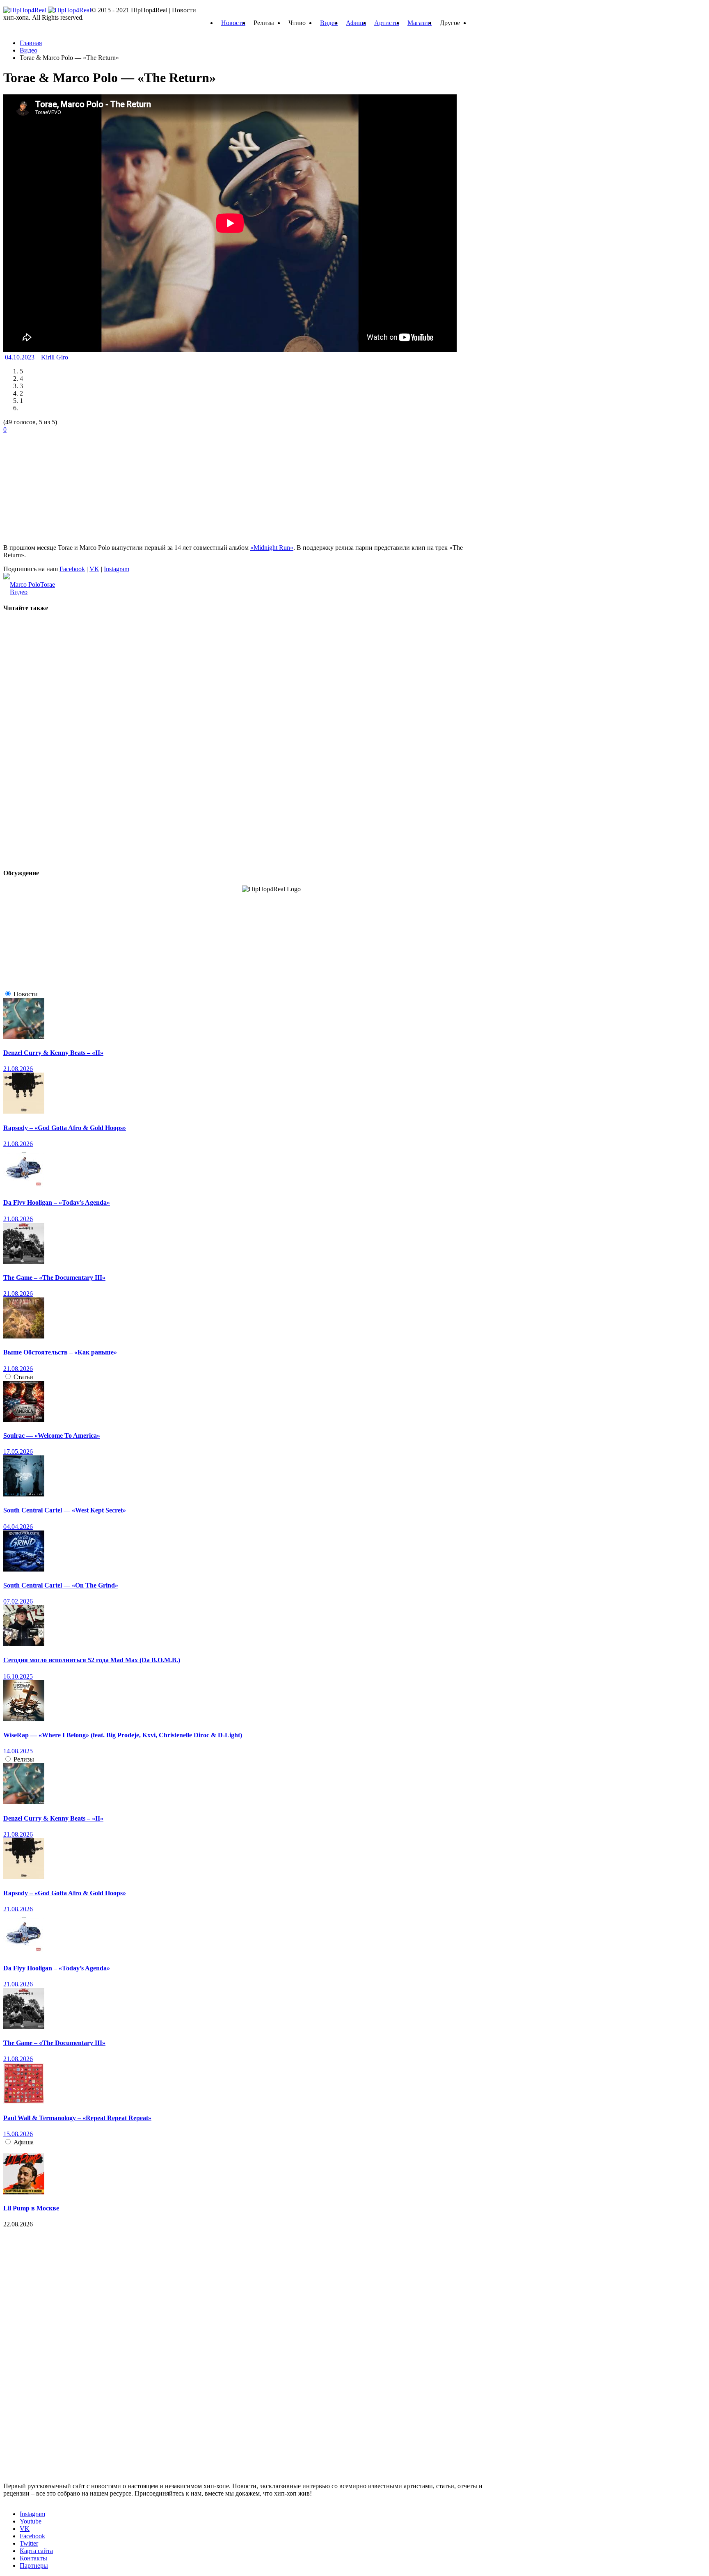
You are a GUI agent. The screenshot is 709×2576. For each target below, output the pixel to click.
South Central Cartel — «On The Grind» (61, 1585)
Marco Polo (25, 585)
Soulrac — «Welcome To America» (52, 1436)
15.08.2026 (18, 2134)
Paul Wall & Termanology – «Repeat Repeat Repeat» (77, 2118)
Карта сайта (36, 2551)
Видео (329, 23)
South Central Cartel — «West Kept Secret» (65, 1510)
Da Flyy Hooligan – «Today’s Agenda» (57, 1202)
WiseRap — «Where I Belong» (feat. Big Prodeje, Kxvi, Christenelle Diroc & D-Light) (123, 1735)
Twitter (29, 2543)
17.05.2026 (18, 1452)
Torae (48, 585)
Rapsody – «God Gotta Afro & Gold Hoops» (65, 1128)
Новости (233, 23)
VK (94, 569)
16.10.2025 (18, 1676)
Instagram (117, 569)
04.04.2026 (18, 1527)
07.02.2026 (18, 1601)
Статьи (23, 1377)
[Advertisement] (65, 485)
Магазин (420, 23)
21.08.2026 (18, 1069)
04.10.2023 (21, 357)
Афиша (356, 23)
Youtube (31, 2521)
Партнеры (34, 2566)
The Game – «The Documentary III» (54, 1278)
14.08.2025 (18, 1751)
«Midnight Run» (272, 548)
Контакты (33, 2558)
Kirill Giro (55, 357)
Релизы (24, 1759)
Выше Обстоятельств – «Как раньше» (60, 1352)
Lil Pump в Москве (31, 2208)
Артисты (387, 23)
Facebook (72, 569)
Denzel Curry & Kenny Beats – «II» (53, 1053)
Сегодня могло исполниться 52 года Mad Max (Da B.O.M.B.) (92, 1660)
